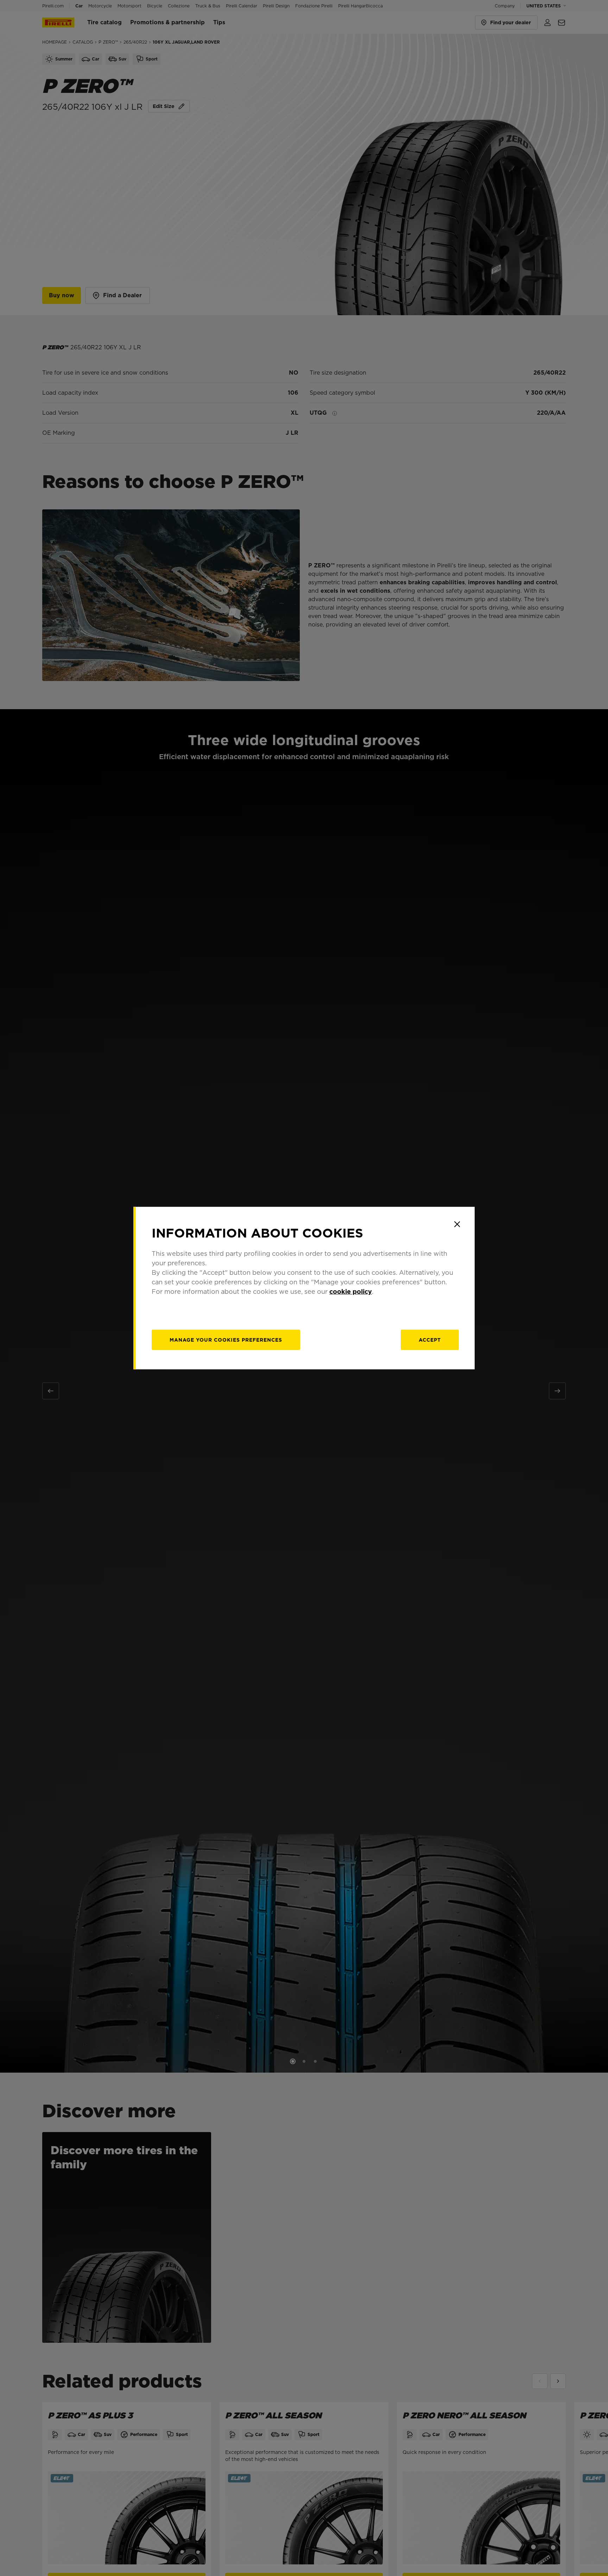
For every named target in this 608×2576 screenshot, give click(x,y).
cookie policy (351, 1292)
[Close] (457, 1224)
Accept (430, 1340)
